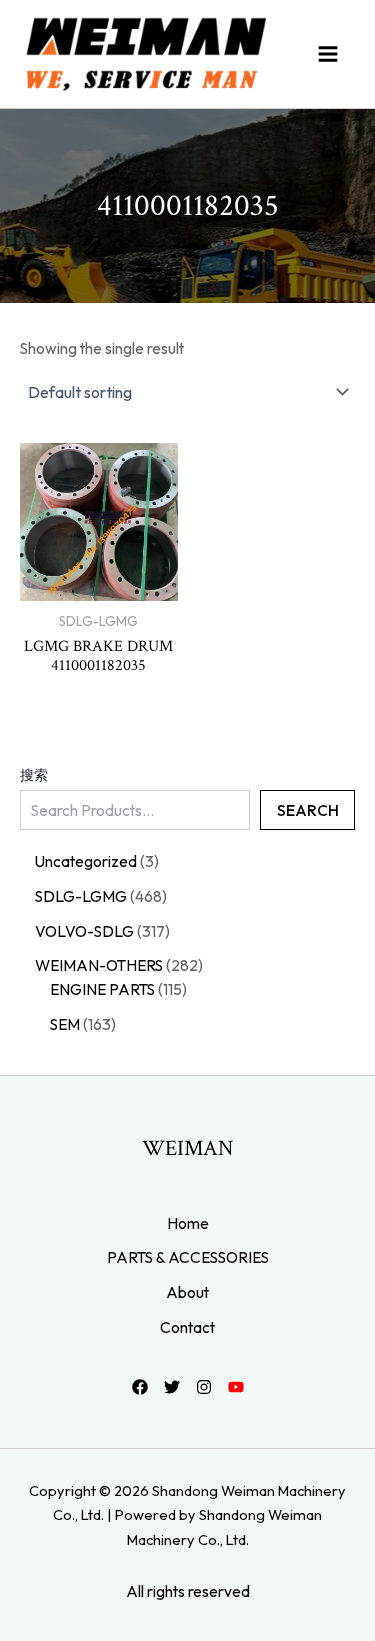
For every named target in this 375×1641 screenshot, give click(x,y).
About (187, 1292)
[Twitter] (172, 1387)
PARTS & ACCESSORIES (188, 1257)
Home (188, 1223)
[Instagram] (204, 1387)
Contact (187, 1327)
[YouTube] (236, 1387)
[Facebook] (140, 1387)
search (308, 810)
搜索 (34, 775)
